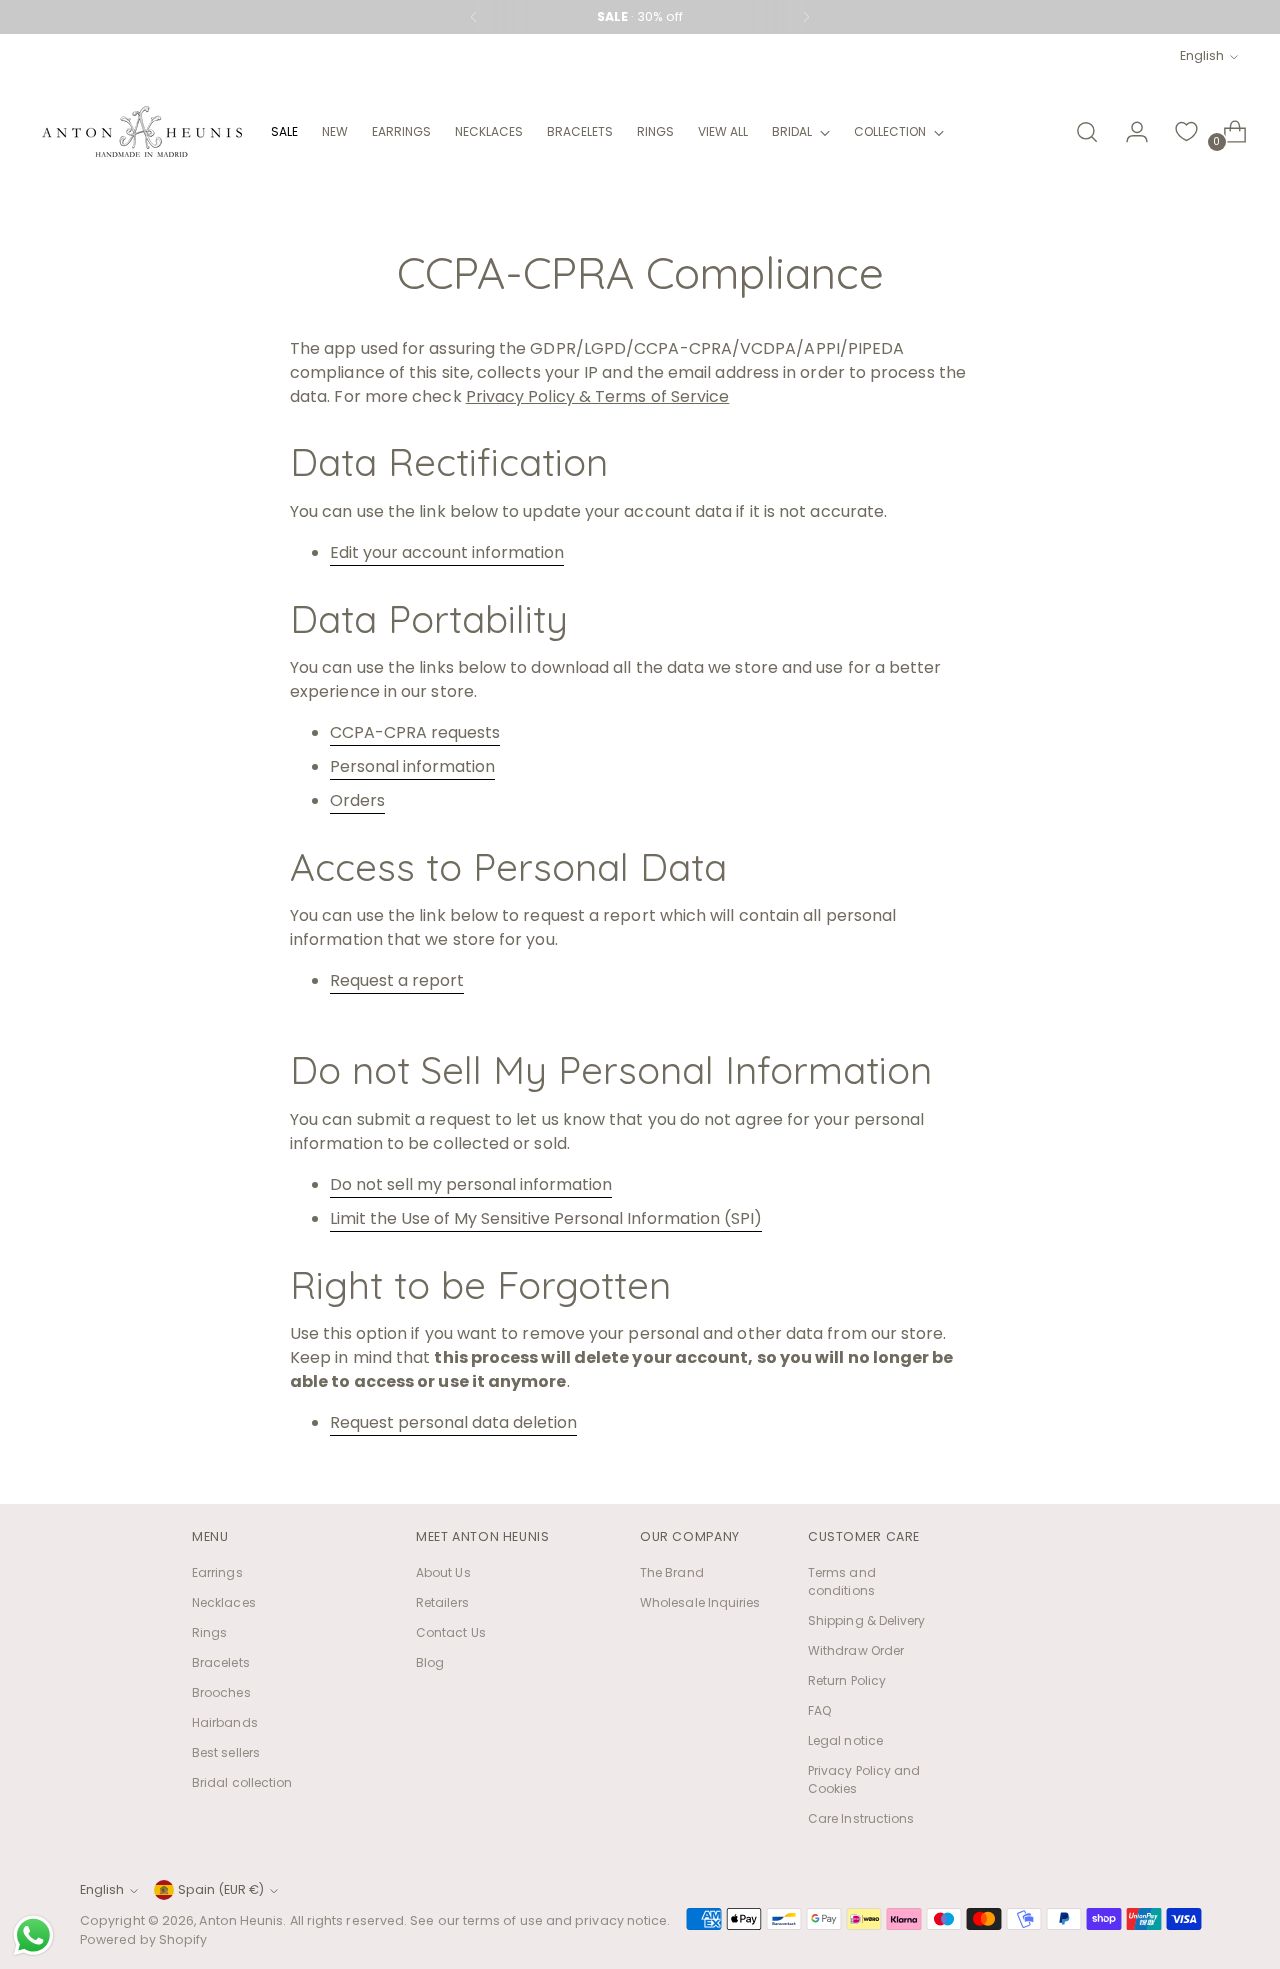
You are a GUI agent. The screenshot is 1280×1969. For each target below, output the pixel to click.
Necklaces (224, 1602)
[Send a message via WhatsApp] (33, 1935)
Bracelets (221, 1662)
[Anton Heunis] (142, 131)
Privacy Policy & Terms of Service (598, 396)
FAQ (819, 1710)
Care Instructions (861, 1818)
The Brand (672, 1572)
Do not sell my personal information (471, 1184)
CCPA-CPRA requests (415, 732)
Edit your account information (447, 552)
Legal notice (845, 1740)
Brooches (221, 1692)
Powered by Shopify (143, 1939)
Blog (430, 1662)
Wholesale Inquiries (700, 1602)
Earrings (217, 1572)
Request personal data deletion (453, 1422)
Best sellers (226, 1752)
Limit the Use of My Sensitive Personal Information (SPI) (546, 1218)
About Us (443, 1572)
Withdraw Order (856, 1650)
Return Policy (847, 1680)
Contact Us (451, 1632)
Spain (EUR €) (221, 1889)
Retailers (442, 1602)
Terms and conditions (842, 1581)
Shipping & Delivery (867, 1620)
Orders (357, 800)
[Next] (806, 17)
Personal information (412, 766)
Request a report (397, 980)
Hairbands (225, 1722)
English (1202, 55)
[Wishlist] (1187, 132)
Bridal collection (242, 1782)
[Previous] (474, 17)
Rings (209, 1632)
